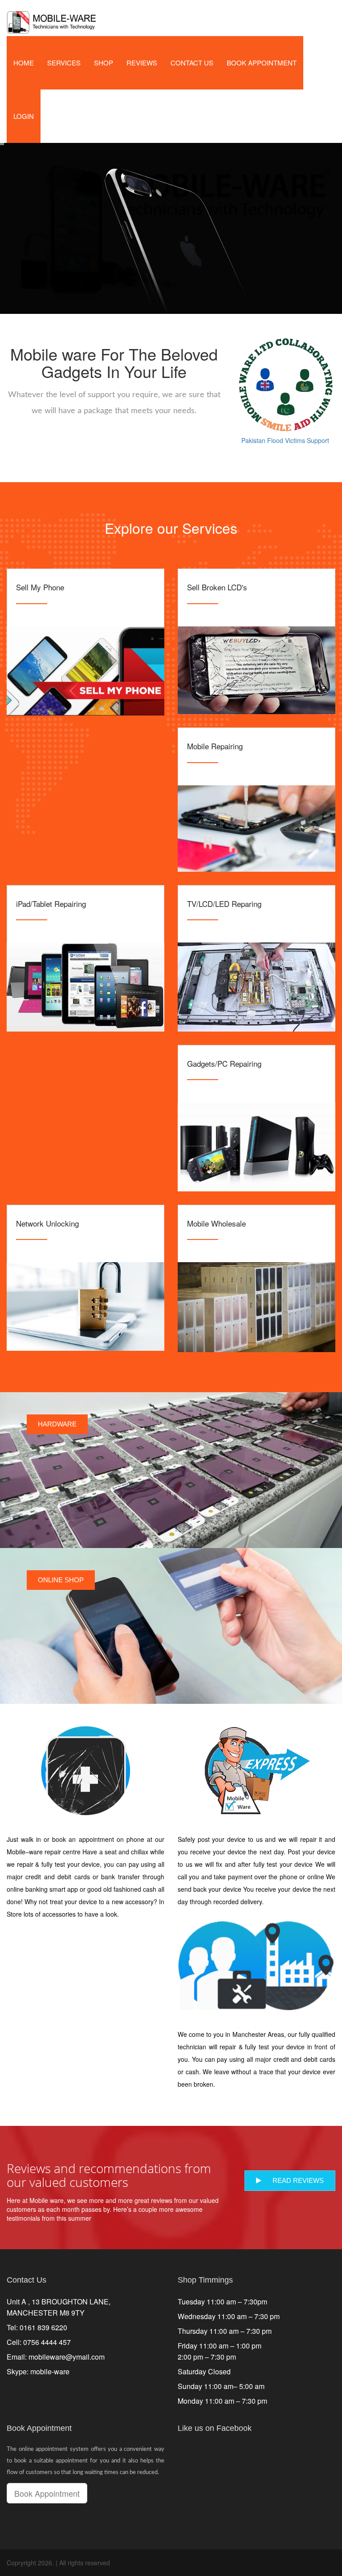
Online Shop (61, 1580)
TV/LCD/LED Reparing (224, 904)
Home (24, 63)
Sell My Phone (40, 587)
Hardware (57, 1424)
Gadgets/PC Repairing (224, 1063)
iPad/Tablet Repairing (51, 904)
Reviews (142, 63)
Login (24, 116)
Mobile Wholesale (216, 1223)
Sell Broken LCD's (217, 587)
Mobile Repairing (215, 746)
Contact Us (192, 63)
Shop (104, 63)
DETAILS (86, 669)
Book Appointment (262, 63)
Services (64, 63)
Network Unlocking (47, 1223)
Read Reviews (298, 2180)
